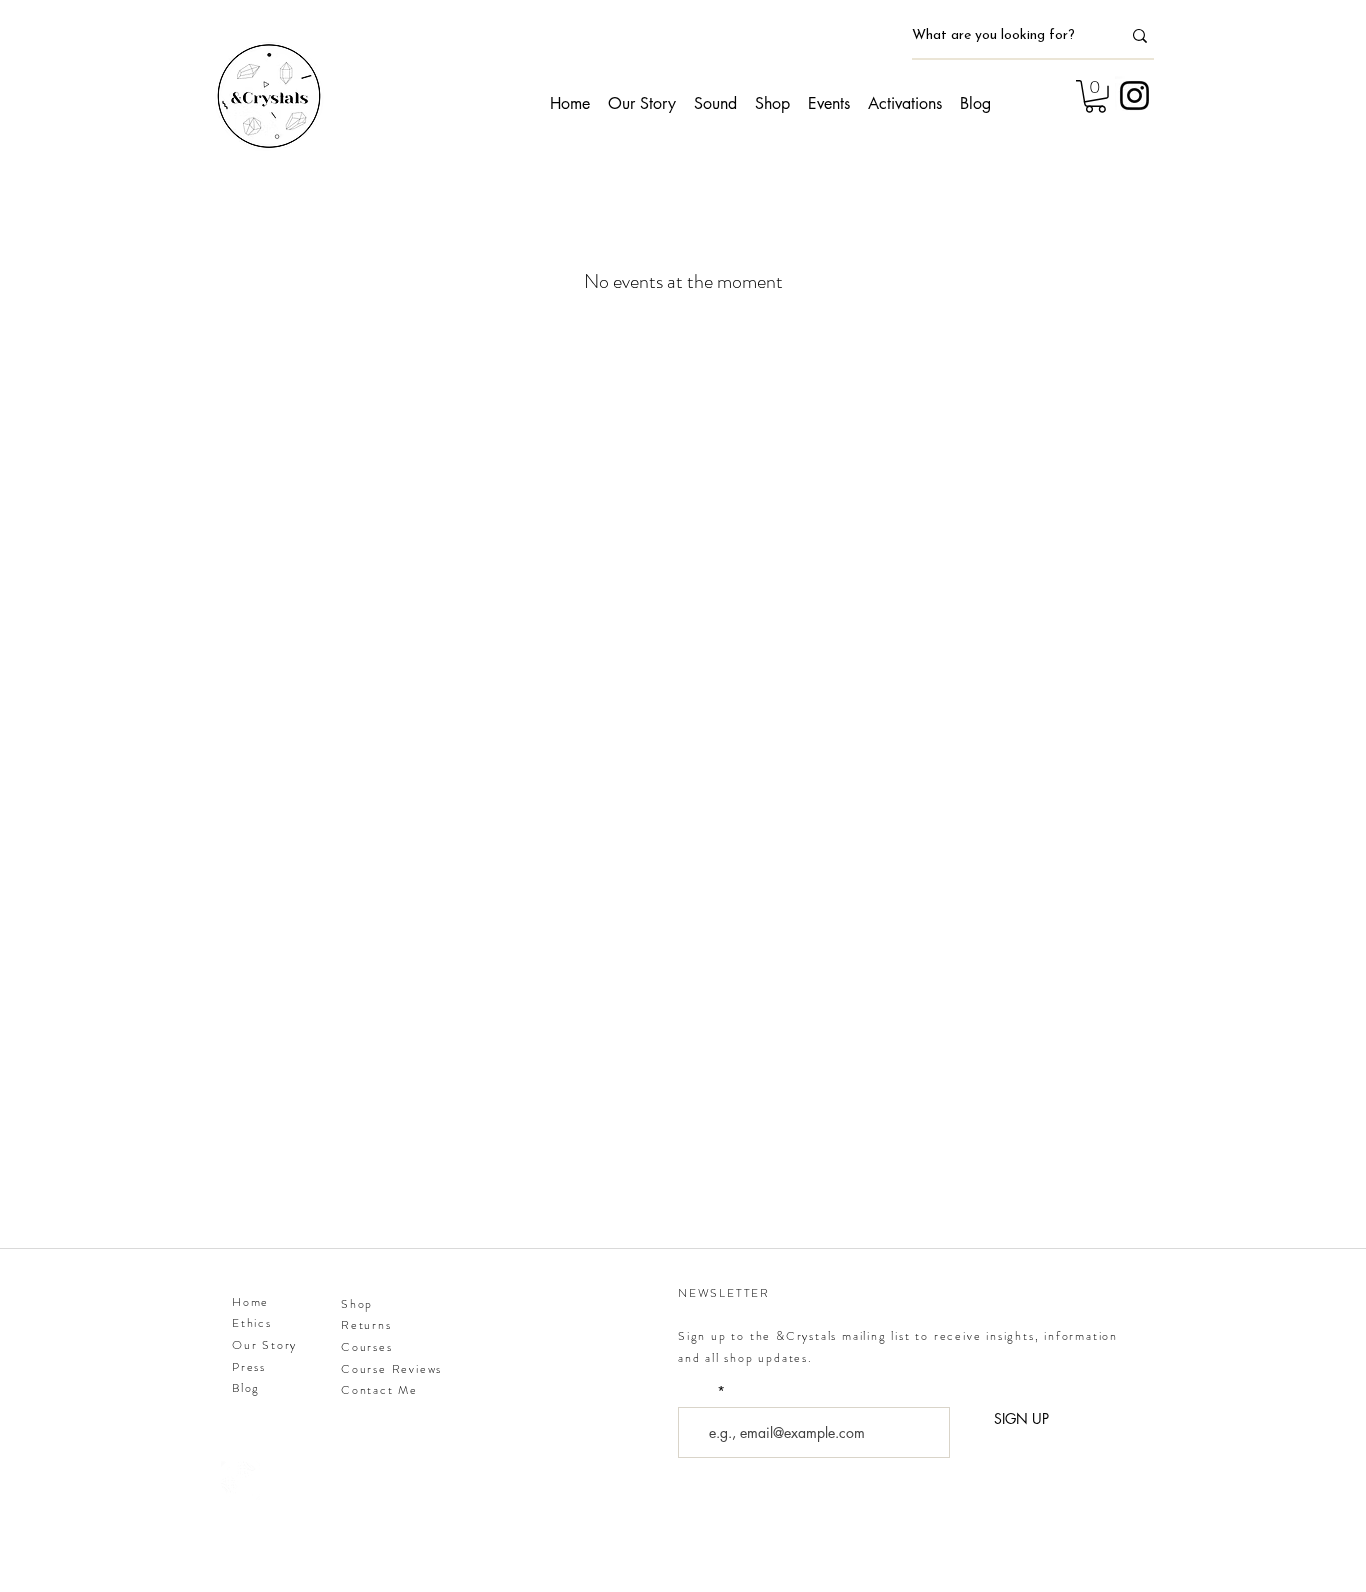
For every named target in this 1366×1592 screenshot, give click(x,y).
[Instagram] (1134, 95)
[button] (1095, 96)
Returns (366, 1325)
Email (696, 1392)
